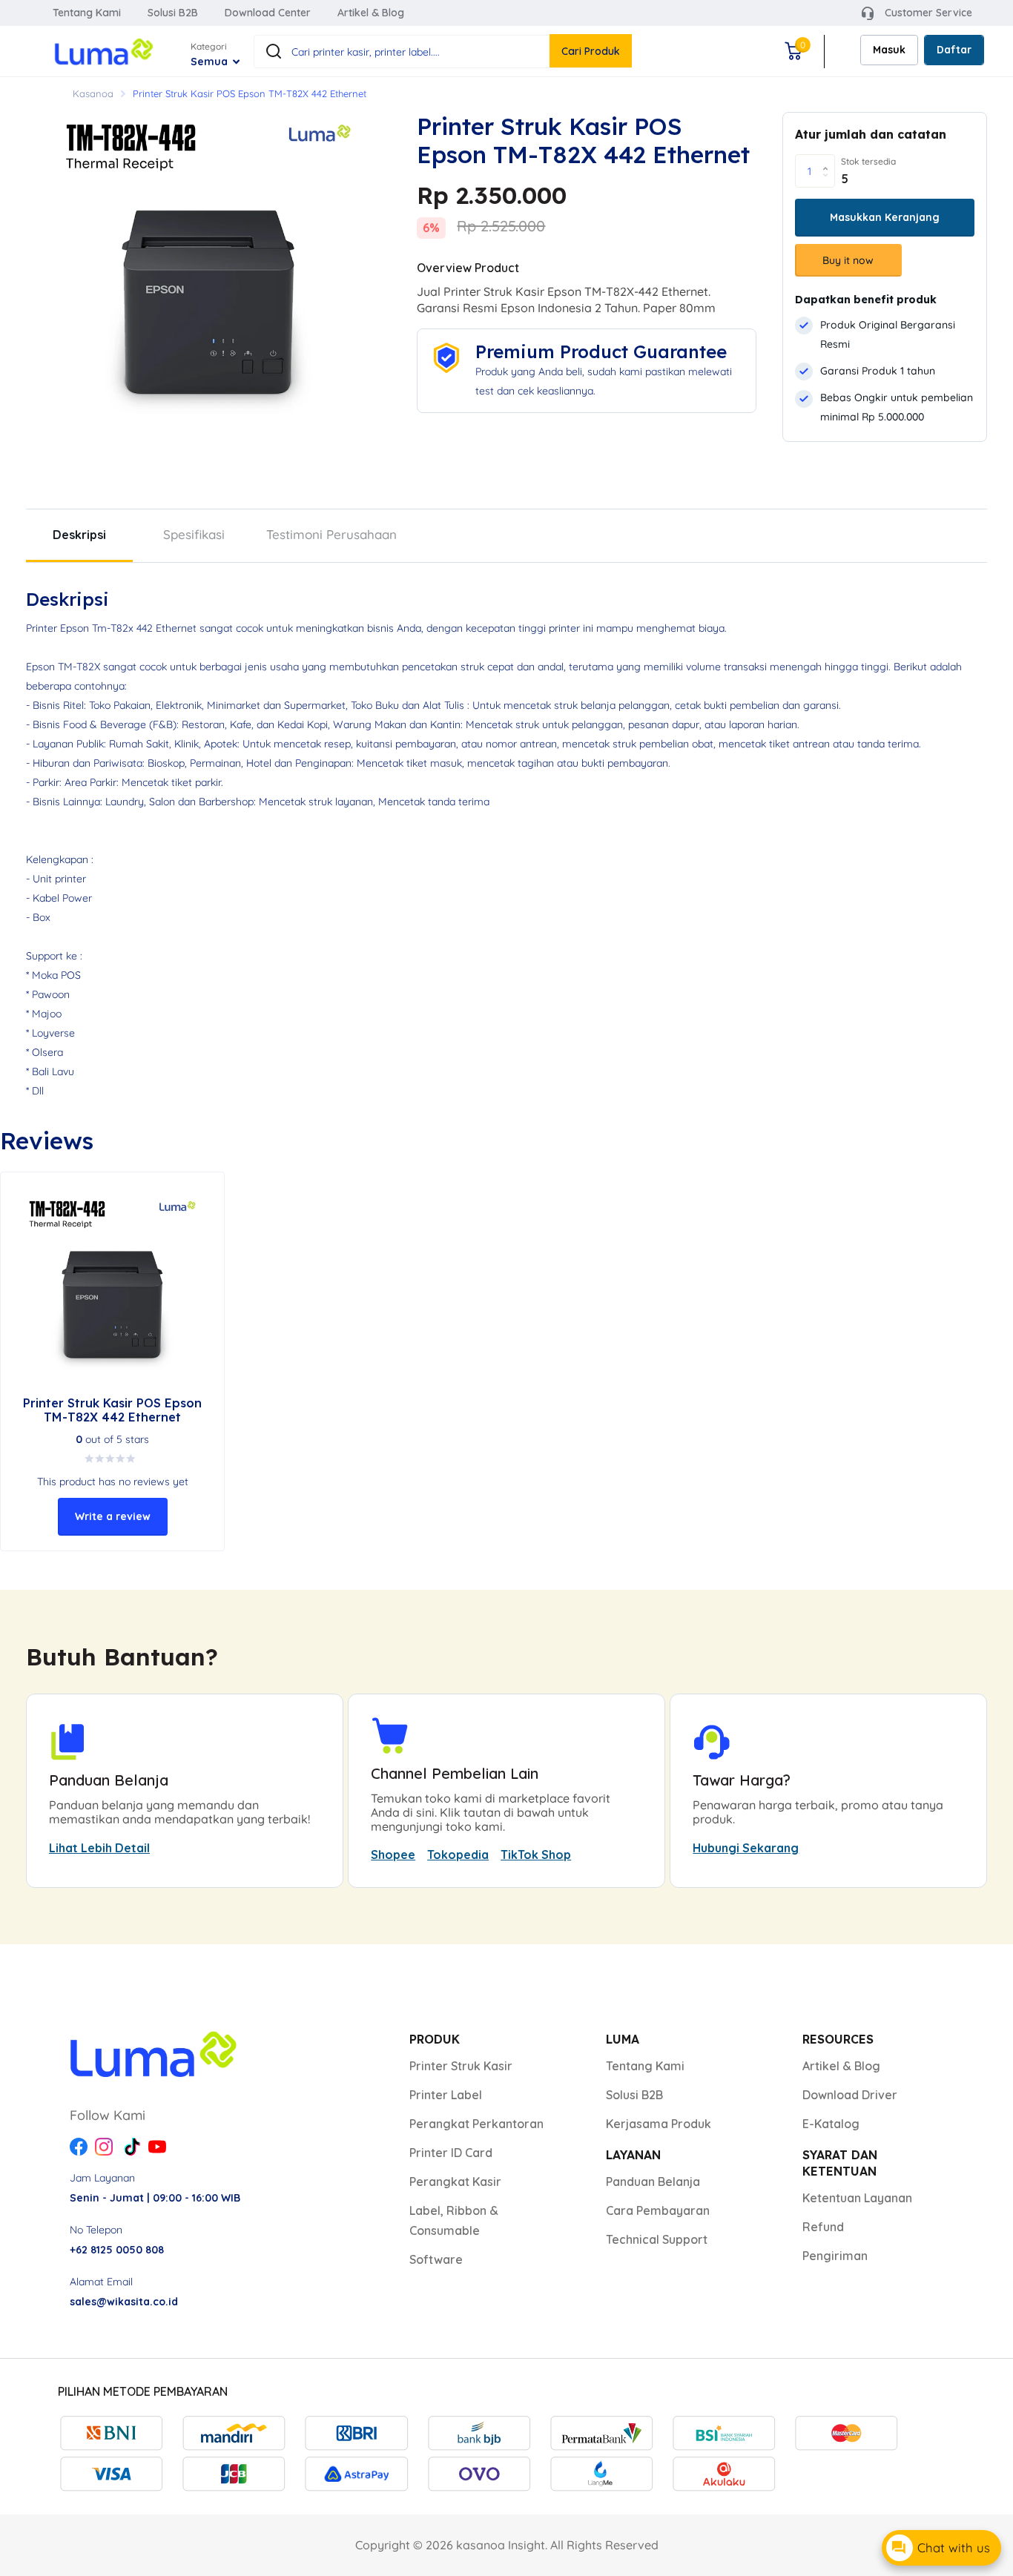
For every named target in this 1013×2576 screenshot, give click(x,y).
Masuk (889, 50)
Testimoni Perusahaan (331, 534)
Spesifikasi (194, 534)
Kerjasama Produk (659, 2124)
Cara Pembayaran (658, 2210)
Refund (823, 2227)
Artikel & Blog (371, 13)
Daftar (954, 50)
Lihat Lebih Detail (99, 1848)
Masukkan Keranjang (885, 217)
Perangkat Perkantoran (476, 2124)
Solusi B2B (173, 13)
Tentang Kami (87, 13)
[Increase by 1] (829, 159)
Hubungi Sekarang (746, 1848)
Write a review (113, 1516)
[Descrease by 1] (829, 184)
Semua (211, 62)
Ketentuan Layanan (857, 2198)
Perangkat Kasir (455, 2182)
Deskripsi (79, 535)
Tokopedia (458, 1855)
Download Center (268, 13)
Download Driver (850, 2095)
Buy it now (848, 260)
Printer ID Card (451, 2153)
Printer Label (446, 2095)
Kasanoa (93, 93)
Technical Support (657, 2239)
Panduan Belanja (653, 2182)
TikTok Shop (536, 1855)
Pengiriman (835, 2256)
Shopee (393, 1855)
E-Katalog (831, 2124)
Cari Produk (591, 51)
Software (436, 2259)
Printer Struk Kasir (461, 2066)
